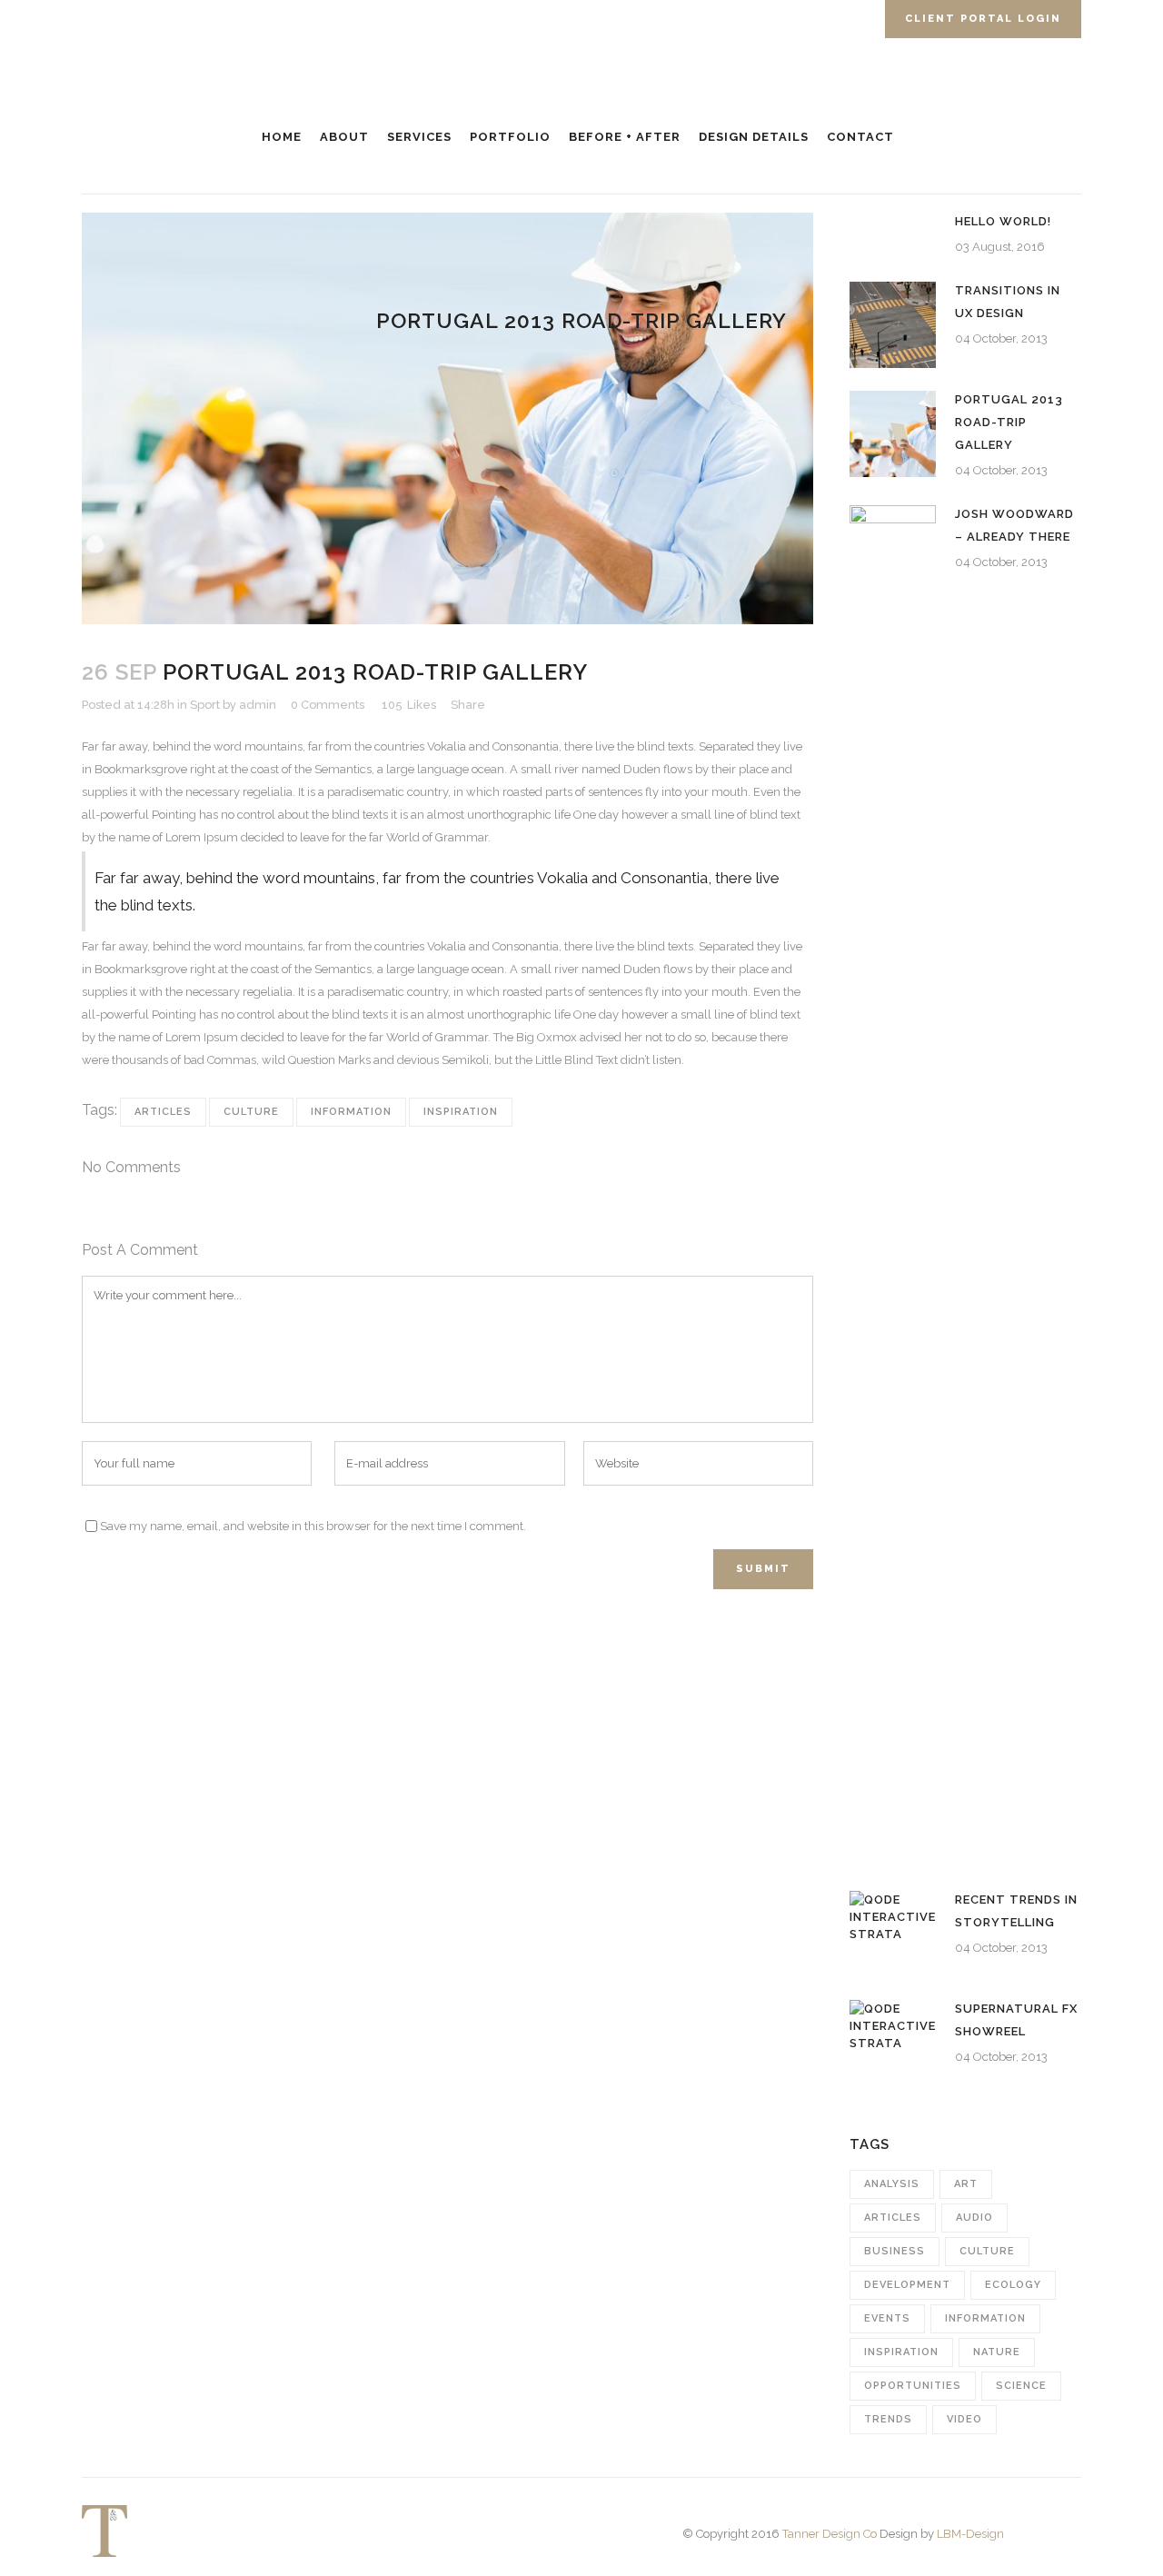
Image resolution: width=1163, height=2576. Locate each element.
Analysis (892, 2184)
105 (409, 705)
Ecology (1013, 2285)
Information (351, 1112)
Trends (888, 2419)
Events (887, 2318)
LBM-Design (970, 2534)
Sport (205, 705)
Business (895, 2251)
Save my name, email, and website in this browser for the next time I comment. (313, 1526)
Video (964, 2419)
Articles (163, 1112)
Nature (997, 2352)
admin (258, 705)
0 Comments (328, 705)
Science (1021, 2386)
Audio (974, 2218)
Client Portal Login (983, 19)
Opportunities (913, 2386)
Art (966, 2184)
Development (907, 2285)
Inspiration (461, 1112)
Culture (251, 1112)
